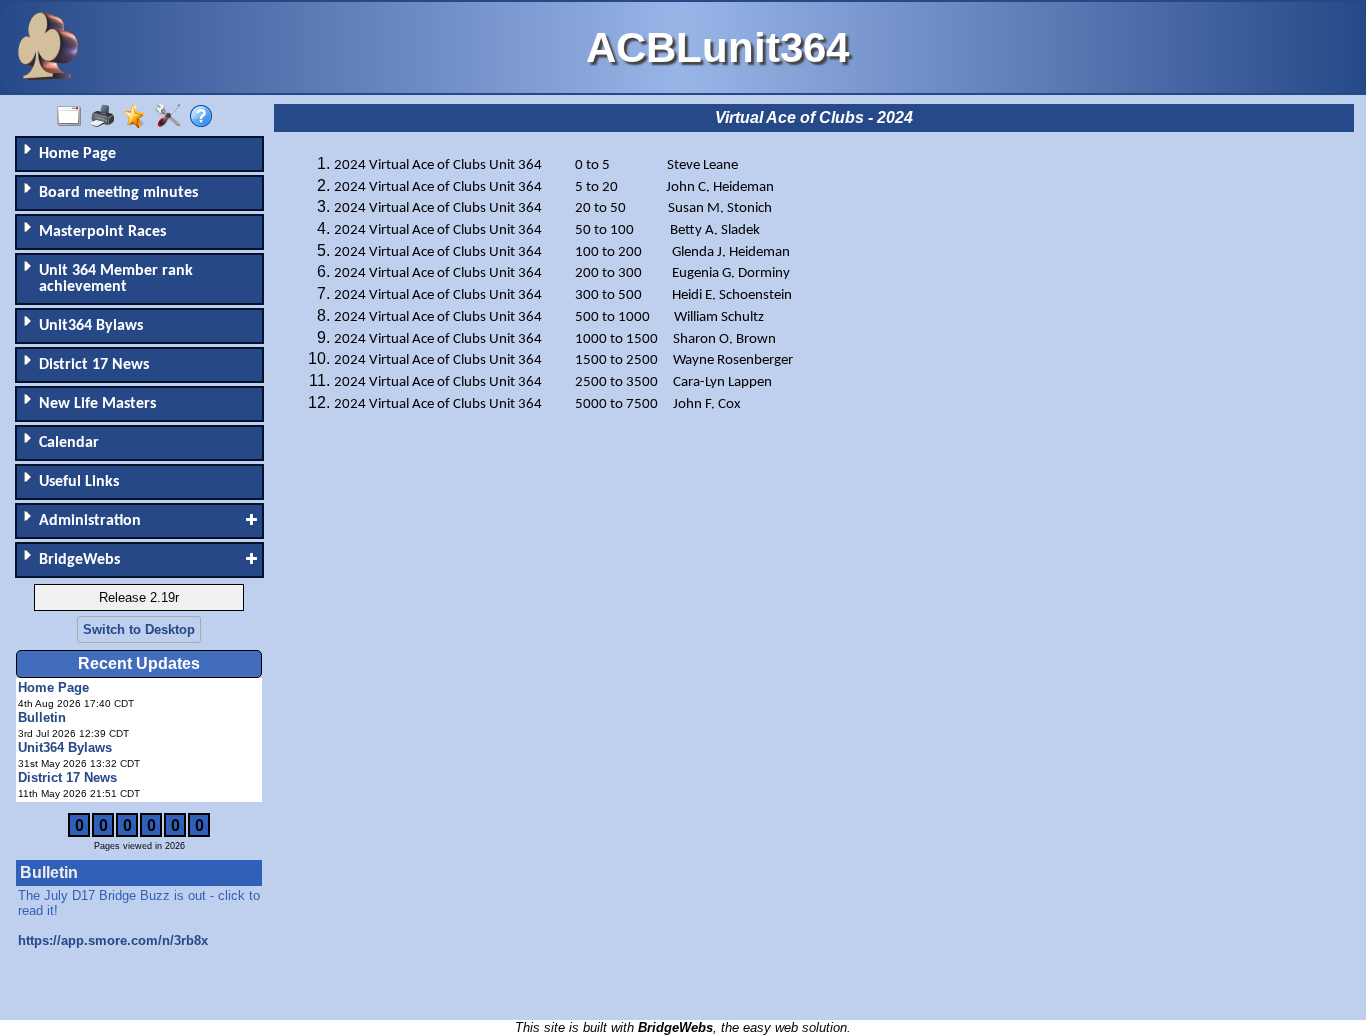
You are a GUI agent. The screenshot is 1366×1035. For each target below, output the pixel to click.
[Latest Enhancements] (139, 117)
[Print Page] (106, 117)
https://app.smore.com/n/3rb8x (113, 940)
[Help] (205, 117)
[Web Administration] (172, 117)
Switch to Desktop (139, 629)
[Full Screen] (73, 117)
